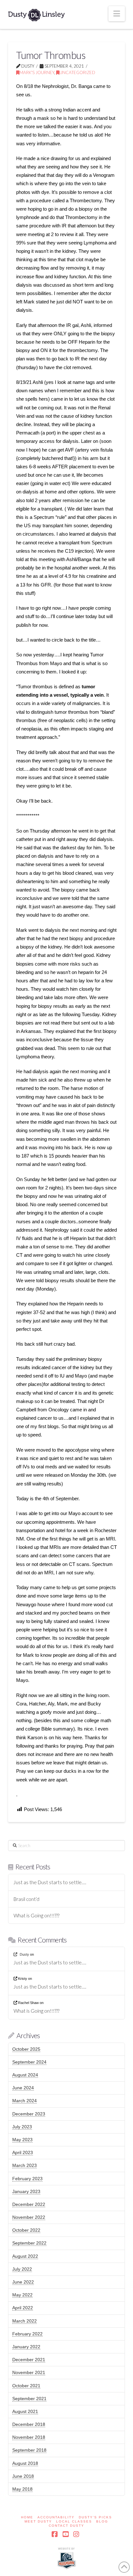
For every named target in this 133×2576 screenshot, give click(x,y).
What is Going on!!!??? (36, 1915)
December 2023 (29, 2114)
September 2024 (29, 2062)
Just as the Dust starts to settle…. (50, 1882)
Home (27, 2517)
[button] (117, 14)
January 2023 (26, 2191)
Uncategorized (77, 72)
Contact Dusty (66, 2526)
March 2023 (25, 2165)
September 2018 (29, 2450)
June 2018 (23, 2476)
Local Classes (74, 2521)
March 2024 (25, 2101)
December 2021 (29, 2360)
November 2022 (29, 2217)
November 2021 (29, 2372)
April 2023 (23, 2152)
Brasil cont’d (26, 1899)
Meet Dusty (38, 2521)
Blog (102, 2521)
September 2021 (29, 2399)
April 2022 (23, 2308)
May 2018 (22, 2489)
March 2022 (25, 2321)
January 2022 (26, 2347)
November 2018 (29, 2437)
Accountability (56, 2517)
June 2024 (23, 2088)
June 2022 (23, 2282)
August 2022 (25, 2256)
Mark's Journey (37, 72)
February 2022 (27, 2334)
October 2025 (26, 2049)
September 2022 (29, 2243)
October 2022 (26, 2230)
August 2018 (25, 2463)
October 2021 (26, 2386)
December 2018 (29, 2424)
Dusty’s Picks (95, 2517)
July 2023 (22, 2127)
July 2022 (22, 2269)
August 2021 (25, 2411)
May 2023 (22, 2140)
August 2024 (25, 2075)
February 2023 (27, 2179)
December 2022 (29, 2204)
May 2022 (22, 2295)
